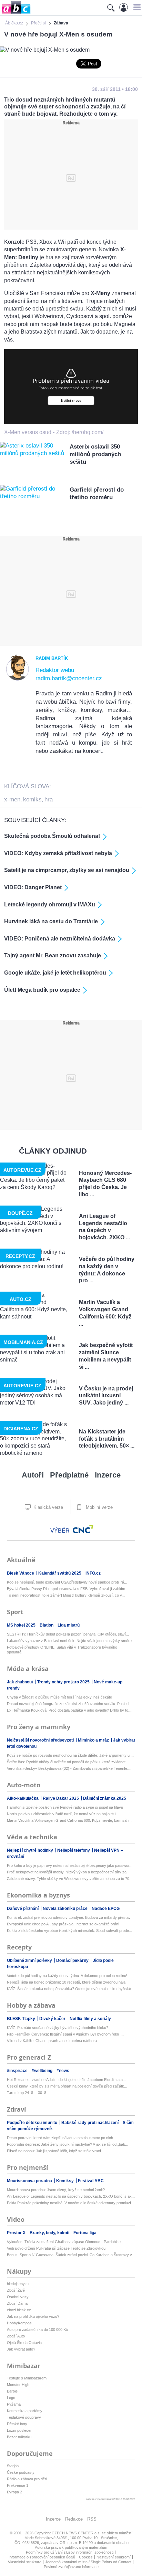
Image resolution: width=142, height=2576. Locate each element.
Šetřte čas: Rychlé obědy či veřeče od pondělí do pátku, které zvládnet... (68, 1762)
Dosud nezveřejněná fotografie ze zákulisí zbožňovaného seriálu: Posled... (69, 1704)
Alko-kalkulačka (23, 1798)
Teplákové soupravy (24, 2417)
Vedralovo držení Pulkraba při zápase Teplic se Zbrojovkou (56, 2248)
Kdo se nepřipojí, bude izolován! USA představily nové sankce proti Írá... (67, 1582)
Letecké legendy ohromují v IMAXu (50, 905)
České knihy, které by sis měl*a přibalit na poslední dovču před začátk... (67, 2086)
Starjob (13, 2466)
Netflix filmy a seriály (90, 2019)
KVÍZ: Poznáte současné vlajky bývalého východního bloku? (58, 2028)
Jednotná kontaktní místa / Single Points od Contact (88, 2562)
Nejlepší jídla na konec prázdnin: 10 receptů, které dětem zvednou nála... (68, 1982)
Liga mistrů (69, 1625)
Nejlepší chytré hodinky (31, 1850)
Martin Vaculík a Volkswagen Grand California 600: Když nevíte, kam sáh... (69, 1820)
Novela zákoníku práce (66, 1909)
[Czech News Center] (83, 1529)
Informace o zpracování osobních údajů (42, 2557)
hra (49, 800)
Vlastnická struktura (25, 2562)
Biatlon (47, 1625)
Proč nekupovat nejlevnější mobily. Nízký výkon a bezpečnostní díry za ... (69, 1872)
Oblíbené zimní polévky (30, 1960)
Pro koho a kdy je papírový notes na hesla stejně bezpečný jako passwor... (70, 1865)
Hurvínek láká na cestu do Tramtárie (51, 921)
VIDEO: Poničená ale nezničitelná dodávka (60, 939)
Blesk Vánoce (21, 1573)
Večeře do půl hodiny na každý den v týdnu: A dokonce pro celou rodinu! (67, 1976)
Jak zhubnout (21, 1682)
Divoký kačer (53, 2019)
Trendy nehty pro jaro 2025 (64, 1682)
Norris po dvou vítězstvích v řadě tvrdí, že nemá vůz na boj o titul (62, 1814)
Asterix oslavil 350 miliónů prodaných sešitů (95, 454)
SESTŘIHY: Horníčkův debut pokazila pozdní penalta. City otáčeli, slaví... (68, 1634)
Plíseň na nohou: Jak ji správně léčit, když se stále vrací (54, 2151)
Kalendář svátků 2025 (60, 1573)
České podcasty (21, 2472)
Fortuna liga (85, 2233)
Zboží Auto (16, 2336)
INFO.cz (93, 1573)
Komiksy (65, 2181)
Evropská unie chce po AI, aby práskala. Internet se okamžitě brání (63, 1924)
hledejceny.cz (18, 2284)
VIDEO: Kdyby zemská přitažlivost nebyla (58, 853)
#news (63, 2071)
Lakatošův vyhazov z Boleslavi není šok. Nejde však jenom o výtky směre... (71, 1641)
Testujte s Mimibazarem (27, 2378)
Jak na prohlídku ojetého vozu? (33, 2316)
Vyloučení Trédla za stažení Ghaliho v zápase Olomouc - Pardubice (64, 2242)
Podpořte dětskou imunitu (33, 2123)
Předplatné (69, 1475)
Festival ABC (91, 2181)
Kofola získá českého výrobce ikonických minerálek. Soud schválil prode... (69, 1931)
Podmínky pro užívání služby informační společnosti (70, 2552)
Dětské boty (17, 2424)
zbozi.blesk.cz (19, 2310)
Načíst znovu (71, 401)
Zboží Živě (16, 2290)
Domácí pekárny (73, 1960)
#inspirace (18, 2071)
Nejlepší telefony (74, 1850)
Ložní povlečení (20, 2430)
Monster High (18, 2385)
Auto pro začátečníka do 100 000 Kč (37, 2330)
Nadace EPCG (106, 1909)
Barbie (12, 2391)
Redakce (74, 2519)
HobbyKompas (19, 2323)
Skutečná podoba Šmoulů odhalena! (52, 836)
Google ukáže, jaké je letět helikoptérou (55, 973)
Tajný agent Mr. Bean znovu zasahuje (53, 955)
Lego (11, 2398)
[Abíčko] (15, 14)
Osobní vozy (18, 2297)
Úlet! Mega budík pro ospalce (42, 990)
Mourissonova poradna (30, 2181)
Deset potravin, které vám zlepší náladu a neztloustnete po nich (60, 2138)
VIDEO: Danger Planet (33, 887)
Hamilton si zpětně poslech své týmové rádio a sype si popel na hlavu (65, 1807)
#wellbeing (43, 2071)
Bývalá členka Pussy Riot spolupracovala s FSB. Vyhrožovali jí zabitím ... (68, 1589)
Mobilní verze (99, 1507)
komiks (32, 800)
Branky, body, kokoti (50, 2233)
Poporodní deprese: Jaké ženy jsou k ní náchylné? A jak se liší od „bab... (68, 2144)
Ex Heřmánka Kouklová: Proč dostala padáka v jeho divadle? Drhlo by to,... (70, 1710)
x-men (12, 800)
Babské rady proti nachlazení (90, 2123)
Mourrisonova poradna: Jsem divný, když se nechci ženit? (56, 2190)
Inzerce (108, 1475)
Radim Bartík (52, 658)
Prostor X (17, 2233)
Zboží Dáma (17, 2303)
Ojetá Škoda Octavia (24, 2343)
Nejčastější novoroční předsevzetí (41, 1740)
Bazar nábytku (19, 2437)
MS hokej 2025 (22, 1625)
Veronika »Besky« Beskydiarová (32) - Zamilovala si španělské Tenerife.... (69, 1768)
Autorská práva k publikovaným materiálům (71, 2547)
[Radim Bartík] (18, 679)
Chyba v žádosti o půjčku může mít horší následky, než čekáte (59, 1697)
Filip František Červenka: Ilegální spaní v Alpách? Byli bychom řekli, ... (65, 2034)
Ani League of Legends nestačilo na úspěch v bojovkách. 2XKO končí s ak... (71, 2196)
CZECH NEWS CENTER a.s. (77, 2533)
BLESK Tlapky (22, 2019)
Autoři (33, 1475)
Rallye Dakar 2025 (61, 1798)
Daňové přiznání (23, 1909)
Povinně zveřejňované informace (71, 2567)
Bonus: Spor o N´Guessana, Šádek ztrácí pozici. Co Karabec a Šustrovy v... (71, 2255)
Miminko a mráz (94, 1740)
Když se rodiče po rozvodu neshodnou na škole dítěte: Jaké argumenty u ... (70, 1755)
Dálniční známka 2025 (105, 1798)
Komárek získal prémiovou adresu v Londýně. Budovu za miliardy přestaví (69, 1917)
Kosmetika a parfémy (25, 2411)
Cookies (86, 2557)
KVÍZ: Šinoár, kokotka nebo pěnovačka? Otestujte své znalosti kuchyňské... (70, 1989)
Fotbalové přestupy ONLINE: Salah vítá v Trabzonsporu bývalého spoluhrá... (62, 1650)
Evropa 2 (14, 2492)
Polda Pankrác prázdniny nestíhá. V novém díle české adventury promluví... (70, 2203)
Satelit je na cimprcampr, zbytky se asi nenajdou (67, 870)
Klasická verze (48, 1507)
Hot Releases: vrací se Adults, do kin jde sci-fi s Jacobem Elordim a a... (66, 2080)
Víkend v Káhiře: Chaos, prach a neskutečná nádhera (52, 2041)
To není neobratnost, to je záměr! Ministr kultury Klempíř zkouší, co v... (66, 1595)
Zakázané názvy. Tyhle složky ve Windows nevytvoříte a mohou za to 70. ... (71, 1879)
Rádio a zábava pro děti (27, 2479)
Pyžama (14, 2404)
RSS (92, 2519)
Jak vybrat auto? (21, 2349)
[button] (136, 7)
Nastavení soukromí (114, 2557)
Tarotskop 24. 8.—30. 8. (27, 2093)
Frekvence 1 (18, 2485)
